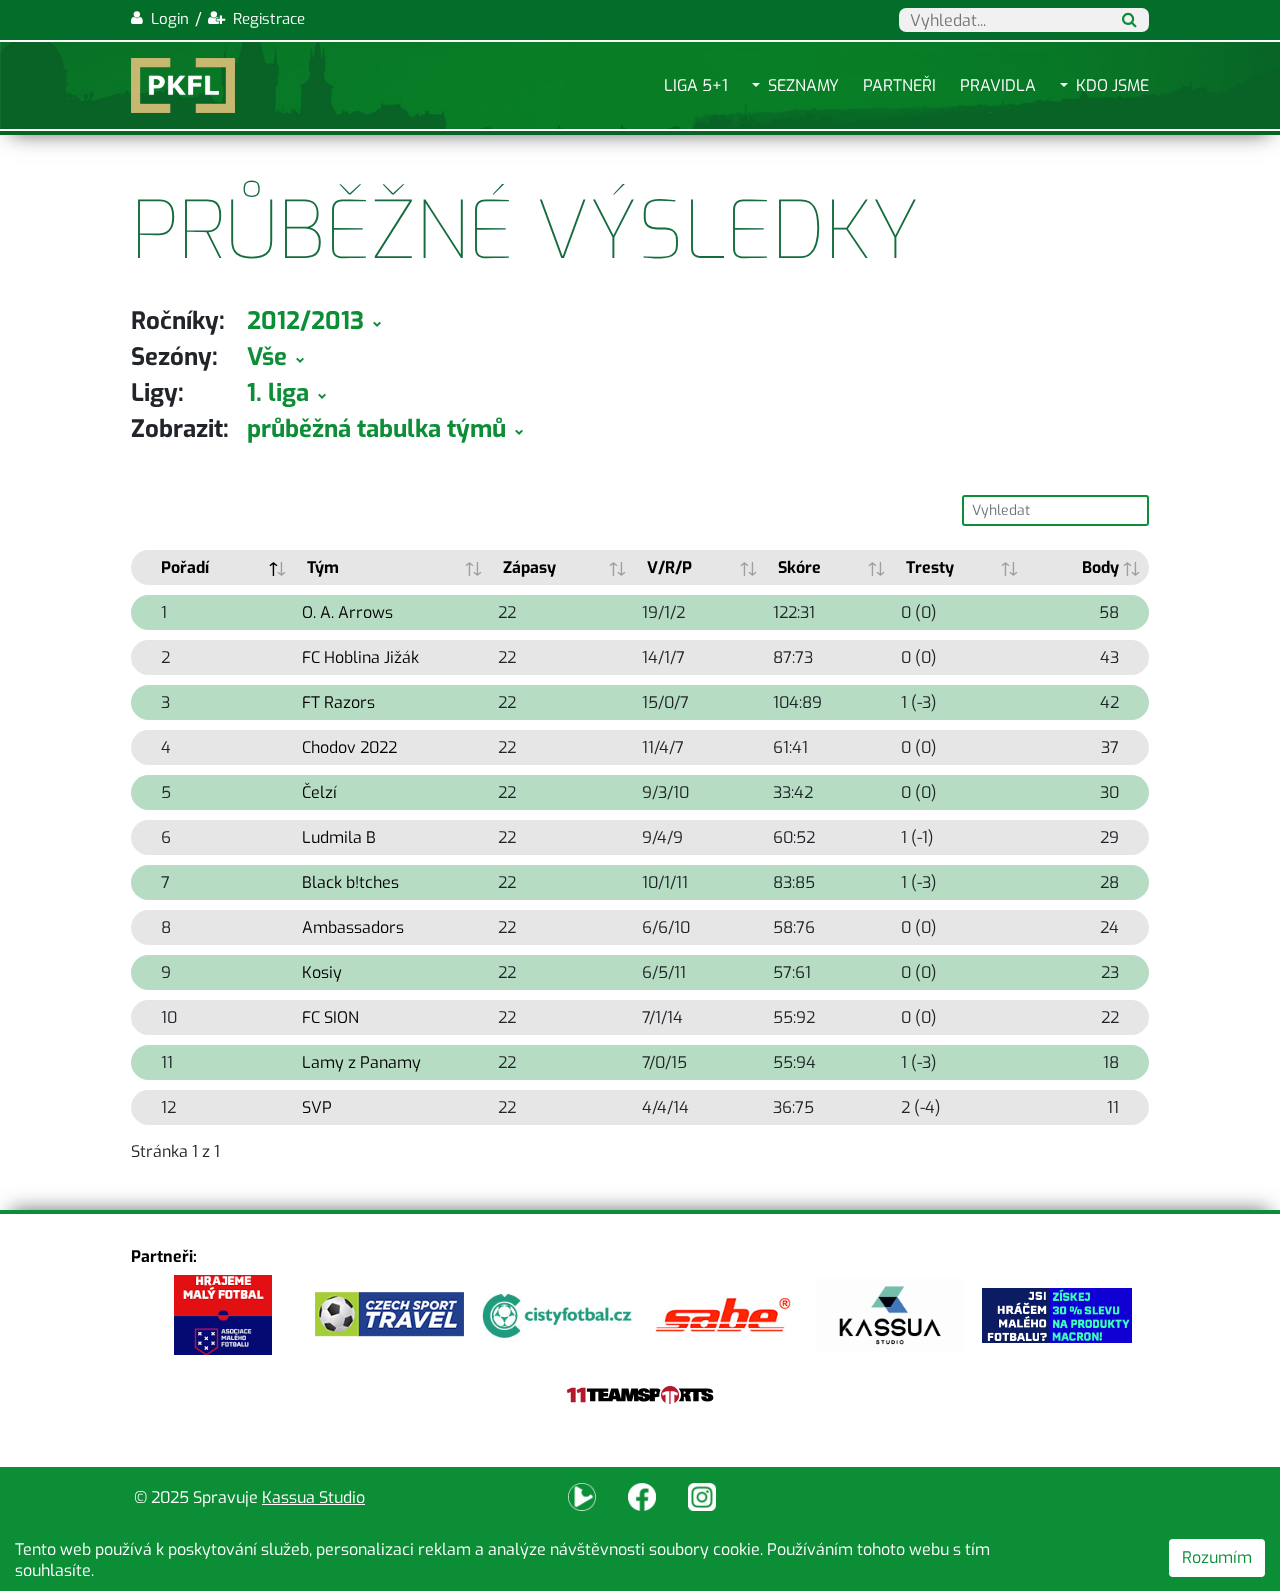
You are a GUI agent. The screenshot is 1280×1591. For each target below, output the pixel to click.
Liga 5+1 (696, 85)
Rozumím (1217, 1557)
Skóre (799, 567)
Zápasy (529, 567)
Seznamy (803, 85)
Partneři (899, 85)
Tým (323, 567)
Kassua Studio (313, 1497)
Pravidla (998, 85)
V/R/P (669, 567)
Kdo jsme (1112, 85)
